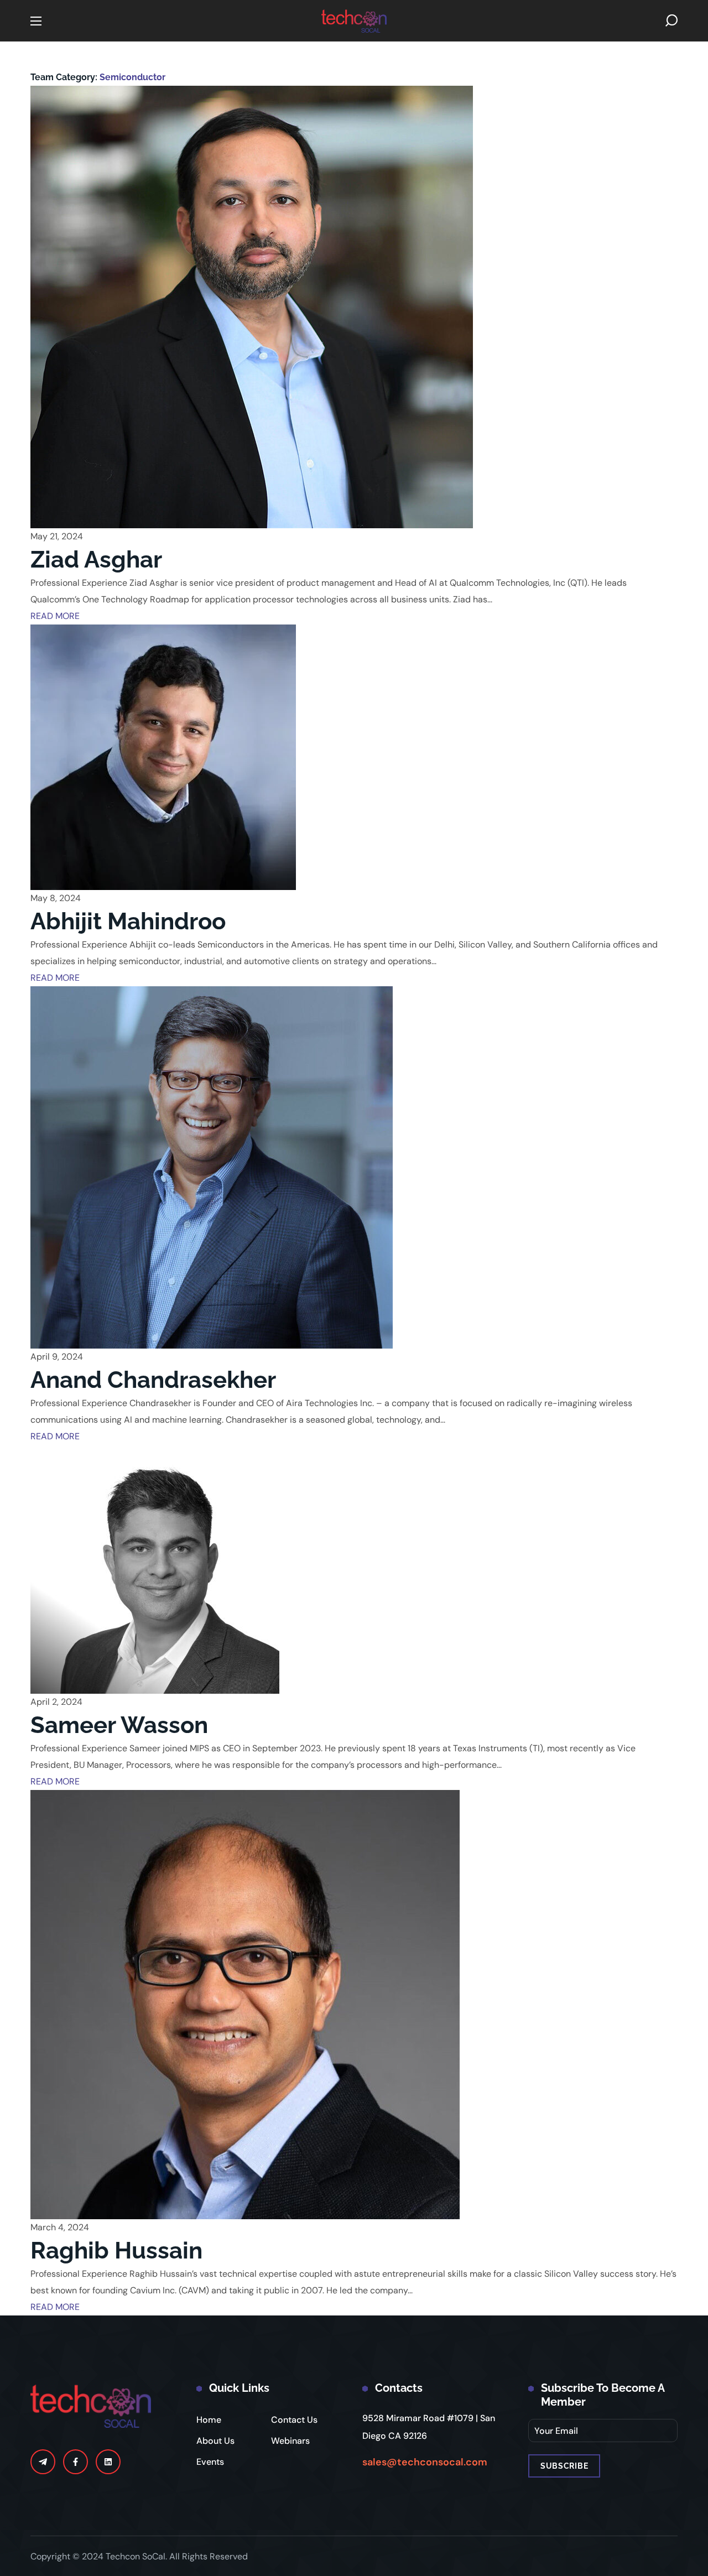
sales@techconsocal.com (425, 2462)
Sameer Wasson (119, 1725)
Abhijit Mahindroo (128, 921)
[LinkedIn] (108, 2462)
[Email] (43, 2462)
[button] (671, 21)
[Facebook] (76, 2462)
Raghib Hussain (116, 2250)
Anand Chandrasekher (153, 1380)
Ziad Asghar (96, 560)
